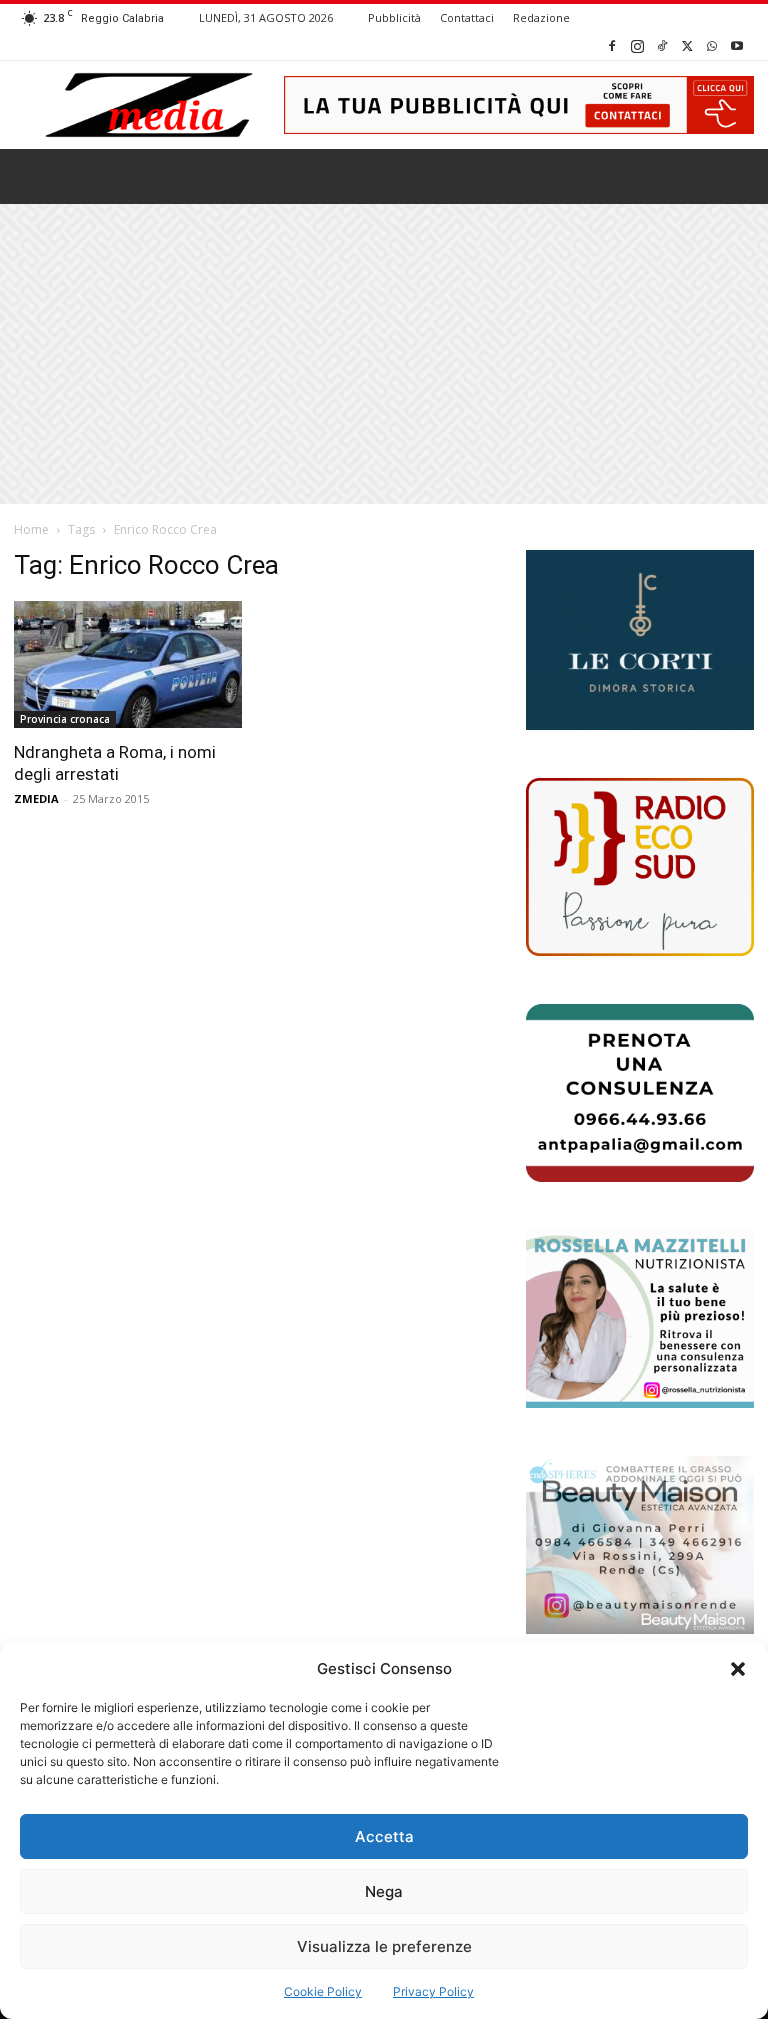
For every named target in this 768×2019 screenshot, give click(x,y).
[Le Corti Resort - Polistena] (640, 640)
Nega (384, 1891)
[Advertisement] (384, 354)
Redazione (541, 17)
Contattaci (467, 17)
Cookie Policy (323, 1991)
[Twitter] (687, 45)
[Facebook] (612, 45)
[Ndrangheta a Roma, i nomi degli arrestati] (128, 664)
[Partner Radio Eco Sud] (640, 867)
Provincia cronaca (65, 719)
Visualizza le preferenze (384, 1946)
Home (31, 529)
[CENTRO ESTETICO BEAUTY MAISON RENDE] (640, 1545)
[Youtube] (737, 45)
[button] (738, 1669)
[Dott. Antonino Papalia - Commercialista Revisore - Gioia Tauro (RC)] (640, 1093)
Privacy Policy (433, 1991)
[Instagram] (637, 45)
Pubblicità (394, 17)
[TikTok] (662, 45)
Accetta (384, 1836)
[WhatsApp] (712, 45)
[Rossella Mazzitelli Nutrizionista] (640, 1319)
